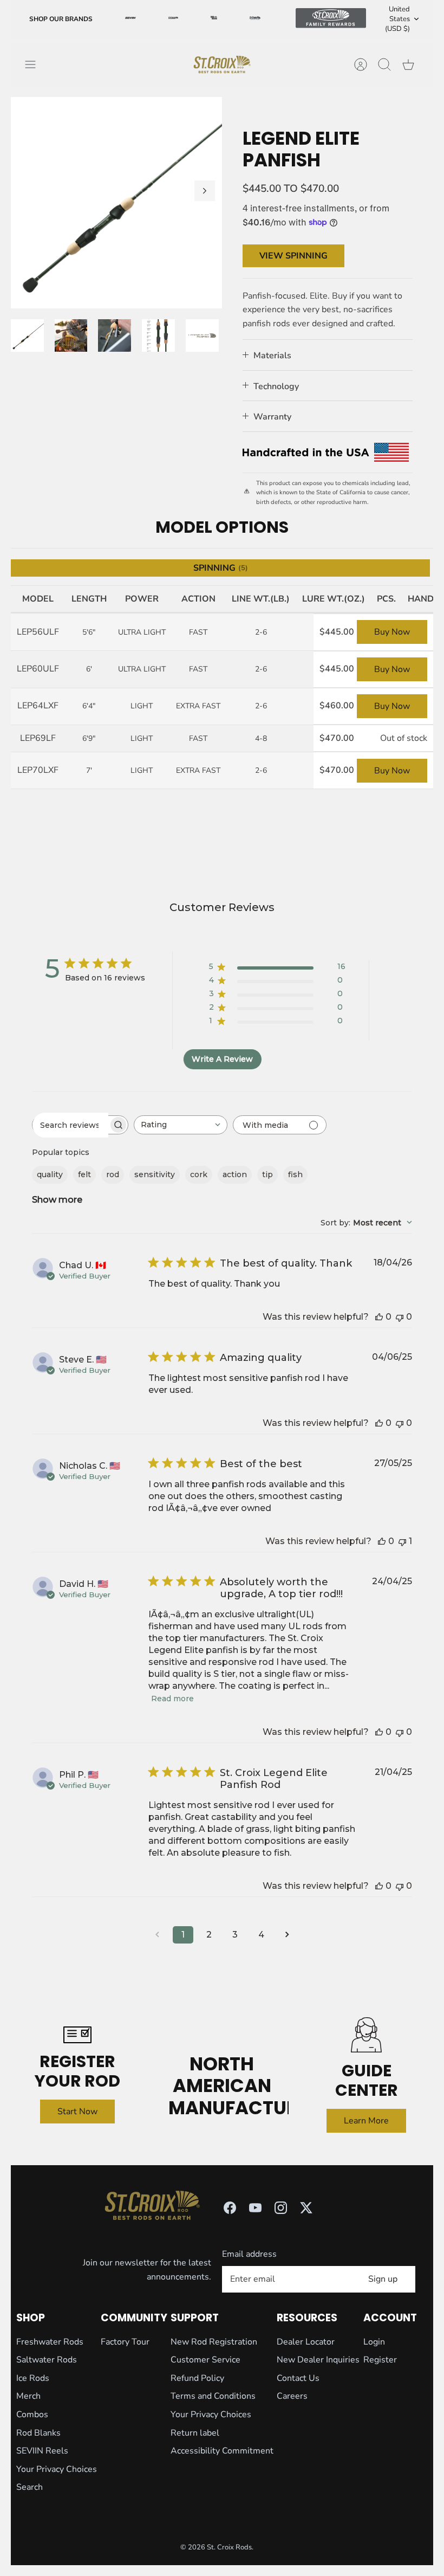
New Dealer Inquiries (318, 2360)
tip (267, 1174)
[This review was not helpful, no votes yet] (400, 1317)
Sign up (383, 2279)
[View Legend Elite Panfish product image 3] (115, 336)
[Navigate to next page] (287, 1935)
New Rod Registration (214, 2342)
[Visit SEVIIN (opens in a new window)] (130, 19)
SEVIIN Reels (42, 2451)
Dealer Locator (306, 2342)
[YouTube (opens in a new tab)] (255, 2208)
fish (295, 1174)
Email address (249, 2254)
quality (50, 1174)
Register (380, 2360)
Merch (28, 2396)
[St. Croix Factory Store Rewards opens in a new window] (255, 19)
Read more (172, 1699)
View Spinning (293, 256)
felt (84, 1174)
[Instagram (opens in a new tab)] (281, 2208)
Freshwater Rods (50, 2342)
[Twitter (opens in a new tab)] (306, 2208)
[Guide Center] (366, 2035)
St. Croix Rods (229, 2547)
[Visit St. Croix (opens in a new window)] (173, 19)
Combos (32, 2414)
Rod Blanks (38, 2433)
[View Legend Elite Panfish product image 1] (27, 336)
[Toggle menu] (36, 64)
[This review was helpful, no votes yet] (379, 1317)
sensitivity (155, 1174)
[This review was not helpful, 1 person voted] (402, 1541)
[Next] (205, 191)
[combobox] (181, 1125)
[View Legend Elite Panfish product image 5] (202, 336)
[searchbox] (70, 1125)
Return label (195, 2433)
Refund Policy (197, 2378)
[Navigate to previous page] (157, 1935)
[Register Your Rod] (78, 2035)
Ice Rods (33, 2378)
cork (199, 1174)
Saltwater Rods (47, 2360)
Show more (57, 1200)
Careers (292, 2396)
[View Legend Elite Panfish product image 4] (158, 336)
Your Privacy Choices (57, 2469)
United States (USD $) (397, 19)
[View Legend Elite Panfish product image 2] (71, 336)
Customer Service (205, 2360)
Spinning (221, 568)
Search (30, 2487)
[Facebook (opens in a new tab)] (230, 2208)
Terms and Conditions (213, 2396)
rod (113, 1174)
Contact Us (298, 2378)
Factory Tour (125, 2342)
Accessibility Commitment (222, 2451)
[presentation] (222, 64)
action (235, 1174)
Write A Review (222, 1059)
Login (374, 2342)
